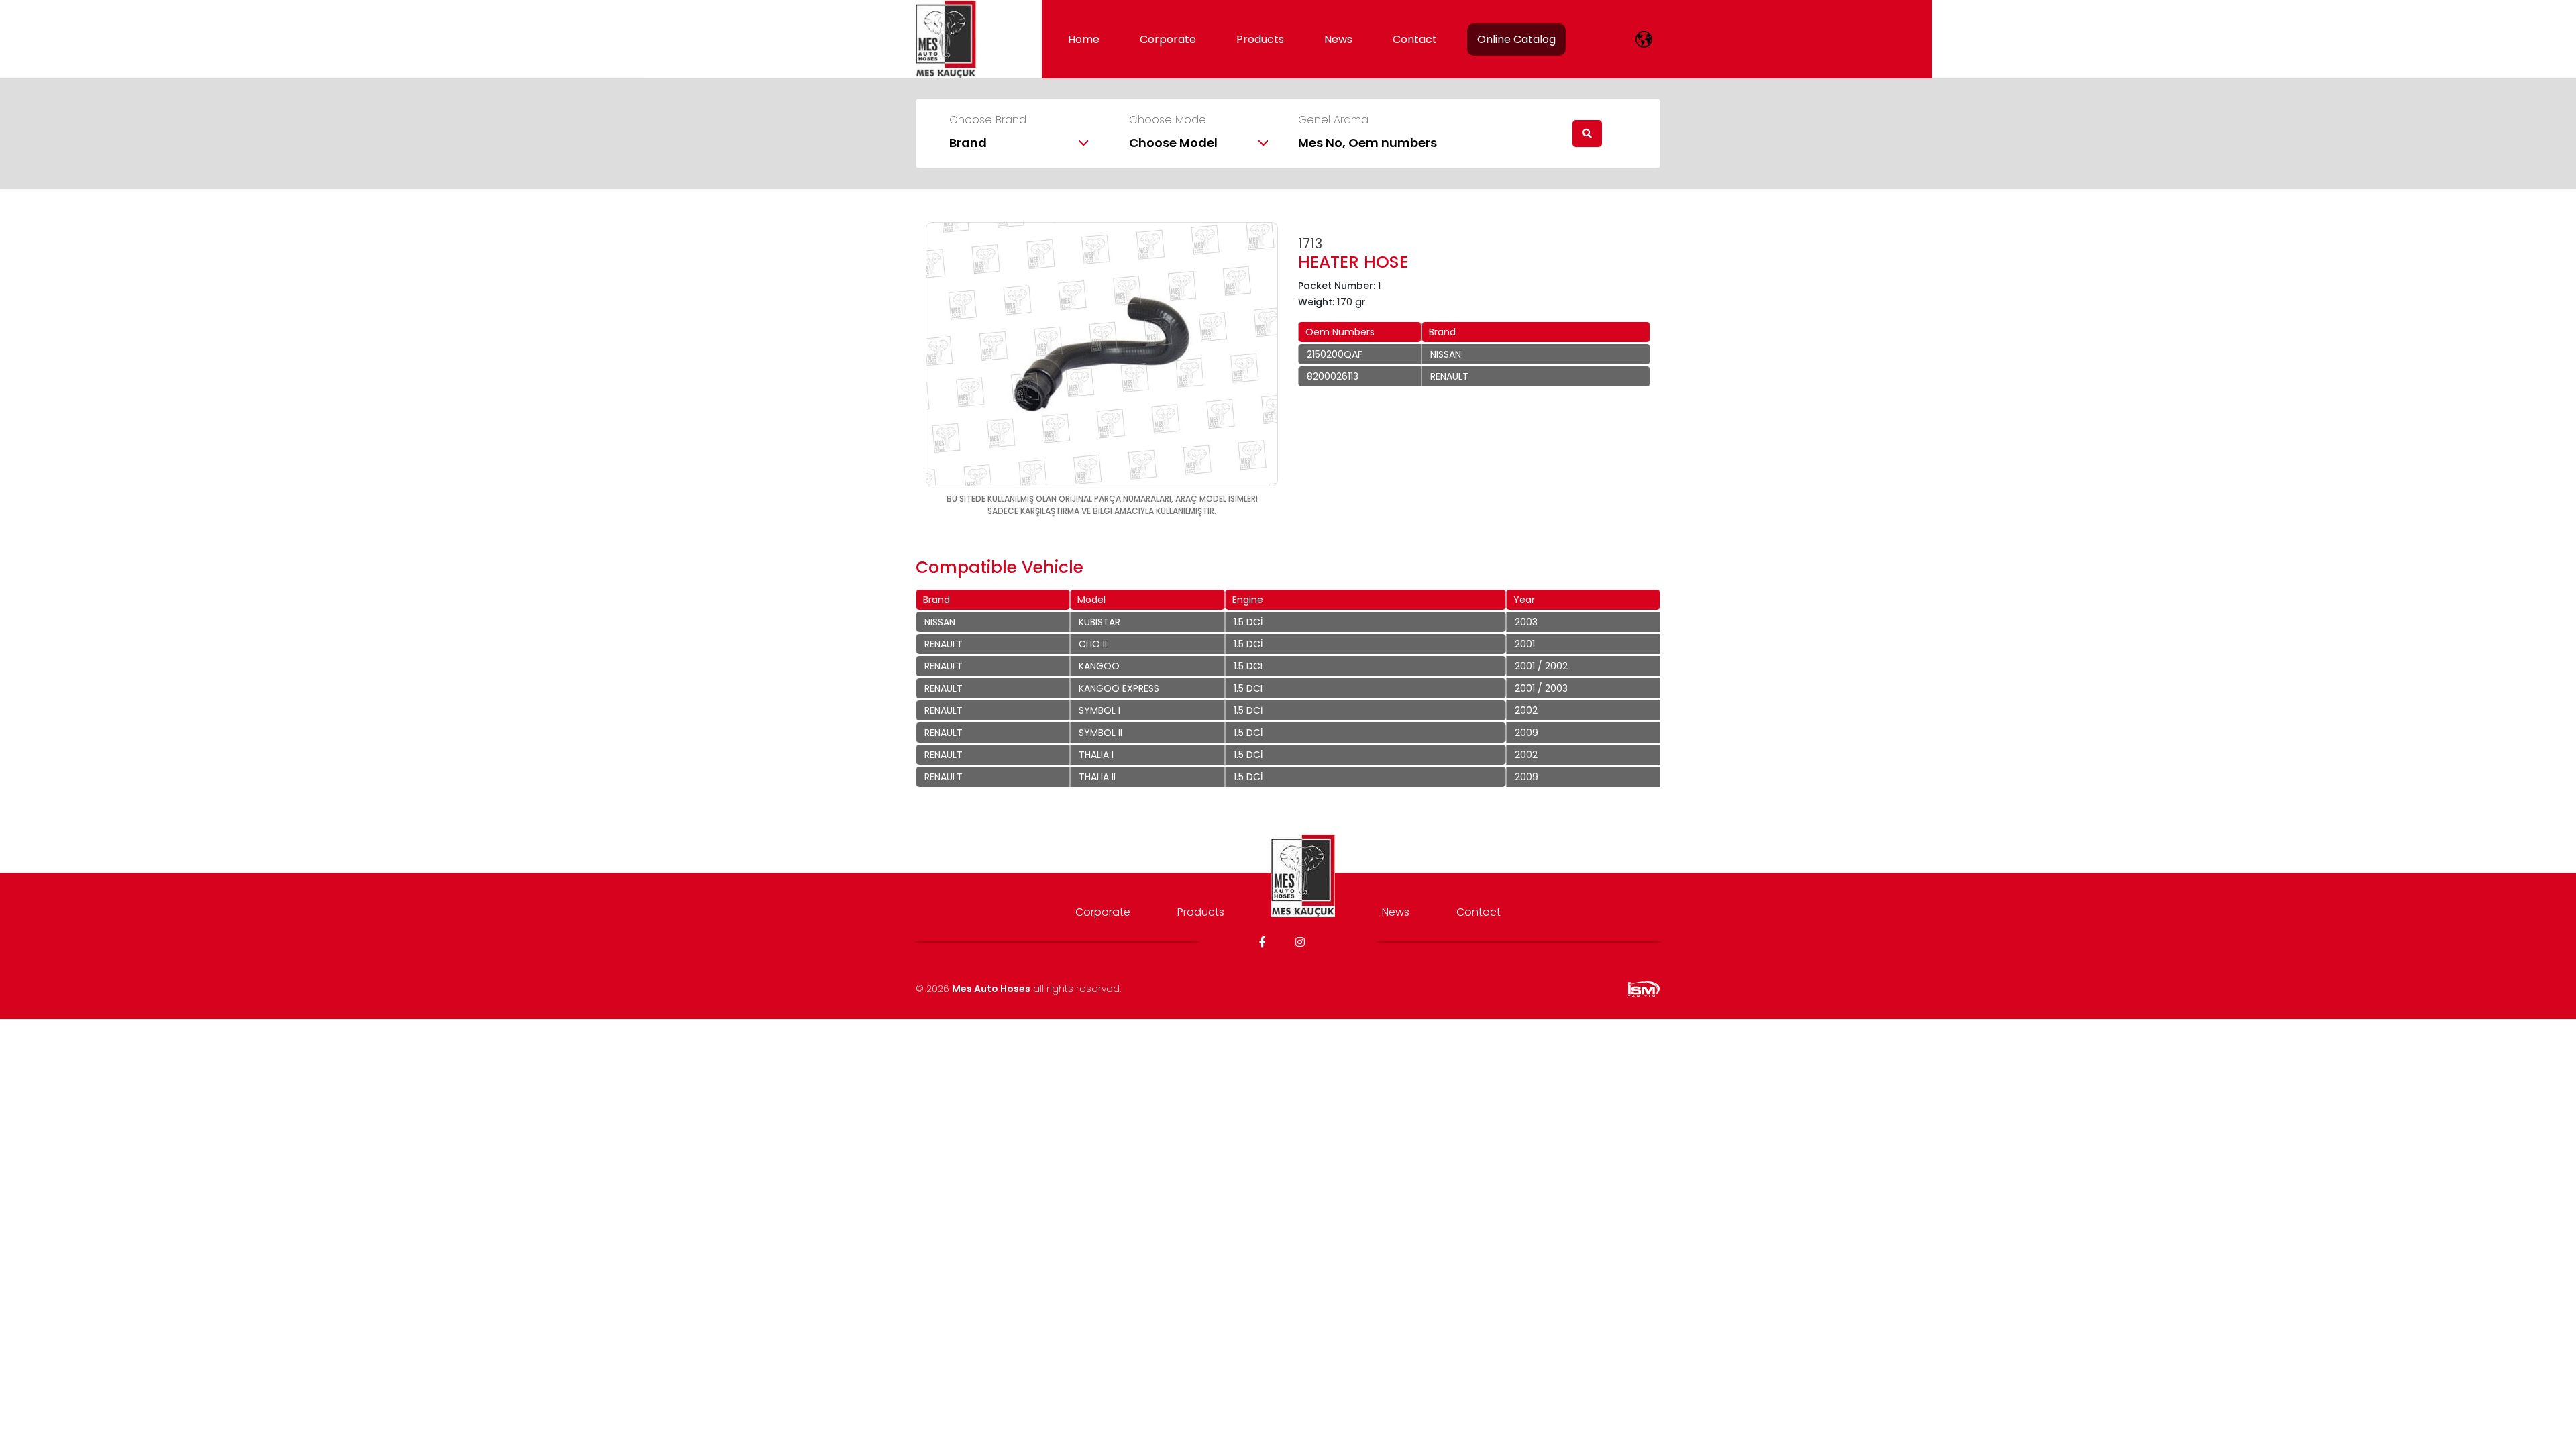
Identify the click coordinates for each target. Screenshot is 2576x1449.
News (1338, 39)
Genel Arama (1333, 120)
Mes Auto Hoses (991, 989)
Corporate (1168, 39)
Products (1260, 39)
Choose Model (1169, 120)
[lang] (1644, 39)
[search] (1587, 133)
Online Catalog (1516, 39)
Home (1084, 39)
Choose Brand (988, 120)
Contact (1415, 39)
